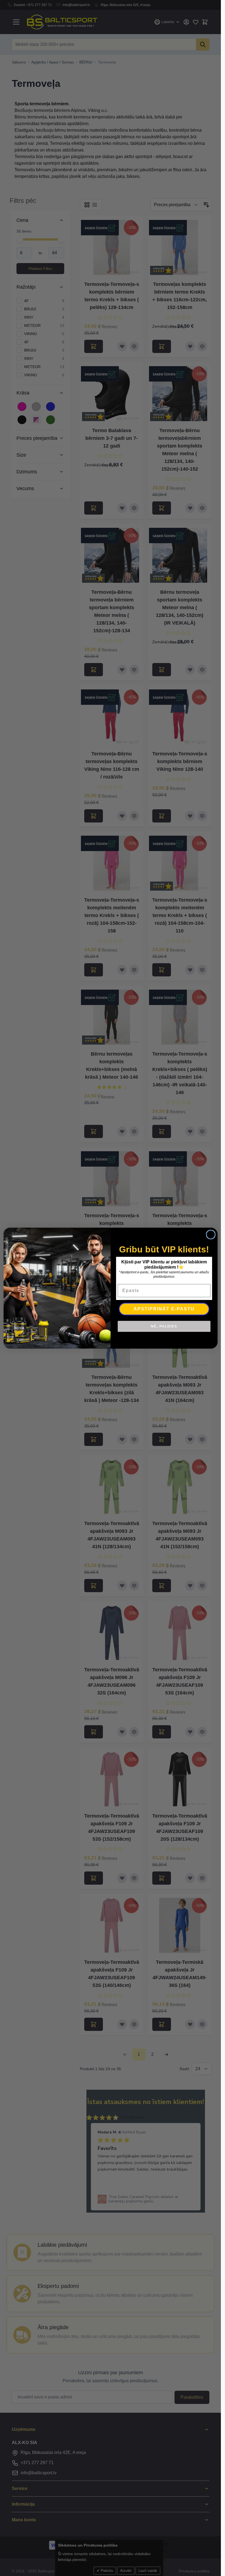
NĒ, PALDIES (164, 1326)
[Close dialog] (211, 1235)
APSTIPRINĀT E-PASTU (164, 1309)
